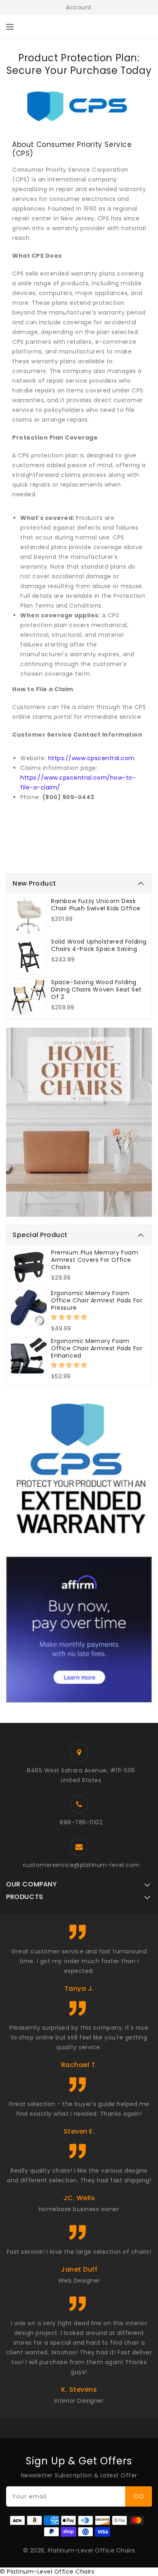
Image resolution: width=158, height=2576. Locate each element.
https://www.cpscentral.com (92, 758)
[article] (79, 479)
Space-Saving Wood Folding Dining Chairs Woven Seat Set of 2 (96, 989)
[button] (70, 1317)
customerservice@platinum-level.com (81, 1865)
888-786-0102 (81, 1822)
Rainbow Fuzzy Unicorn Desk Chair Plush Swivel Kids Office (96, 905)
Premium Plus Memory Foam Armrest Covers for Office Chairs (95, 1260)
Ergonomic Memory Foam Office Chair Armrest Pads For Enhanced (97, 1348)
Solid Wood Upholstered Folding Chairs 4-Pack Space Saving (99, 945)
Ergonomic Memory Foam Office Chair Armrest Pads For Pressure (97, 1300)
